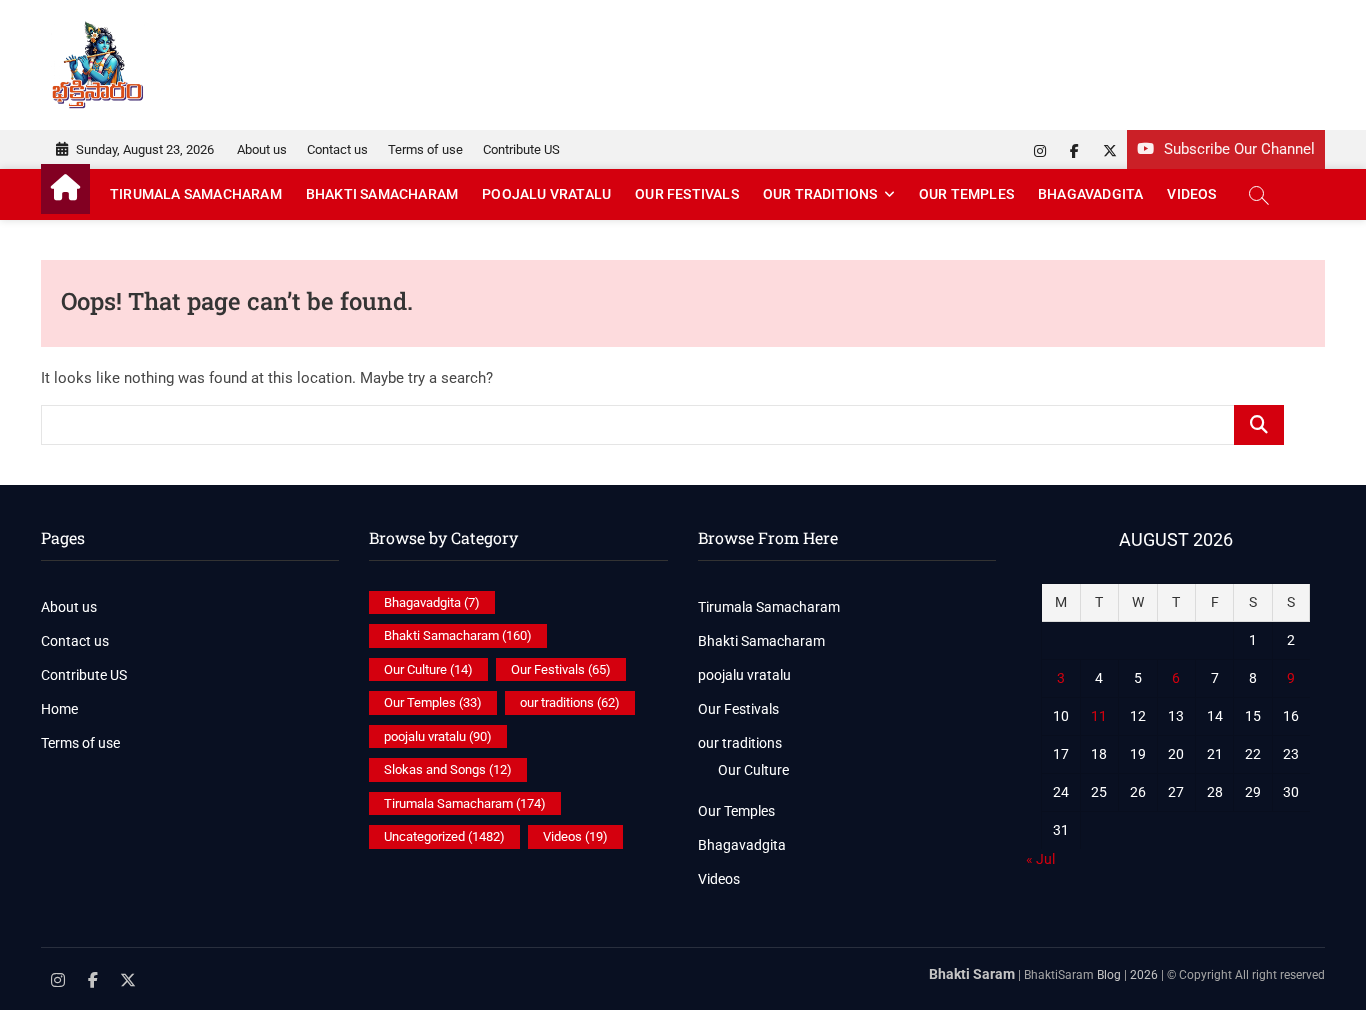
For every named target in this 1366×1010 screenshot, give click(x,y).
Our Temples (966, 194)
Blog (1109, 975)
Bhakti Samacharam (382, 194)
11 (1099, 716)
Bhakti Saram (972, 974)
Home (59, 709)
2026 (1144, 975)
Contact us (337, 149)
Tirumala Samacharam (196, 194)
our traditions (820, 194)
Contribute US (521, 149)
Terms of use (425, 149)
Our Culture (428, 669)
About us (262, 149)
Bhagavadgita (1090, 194)
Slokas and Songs (448, 769)
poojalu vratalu (546, 194)
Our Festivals (687, 194)
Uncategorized (444, 836)
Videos (1191, 194)
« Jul (1040, 859)
